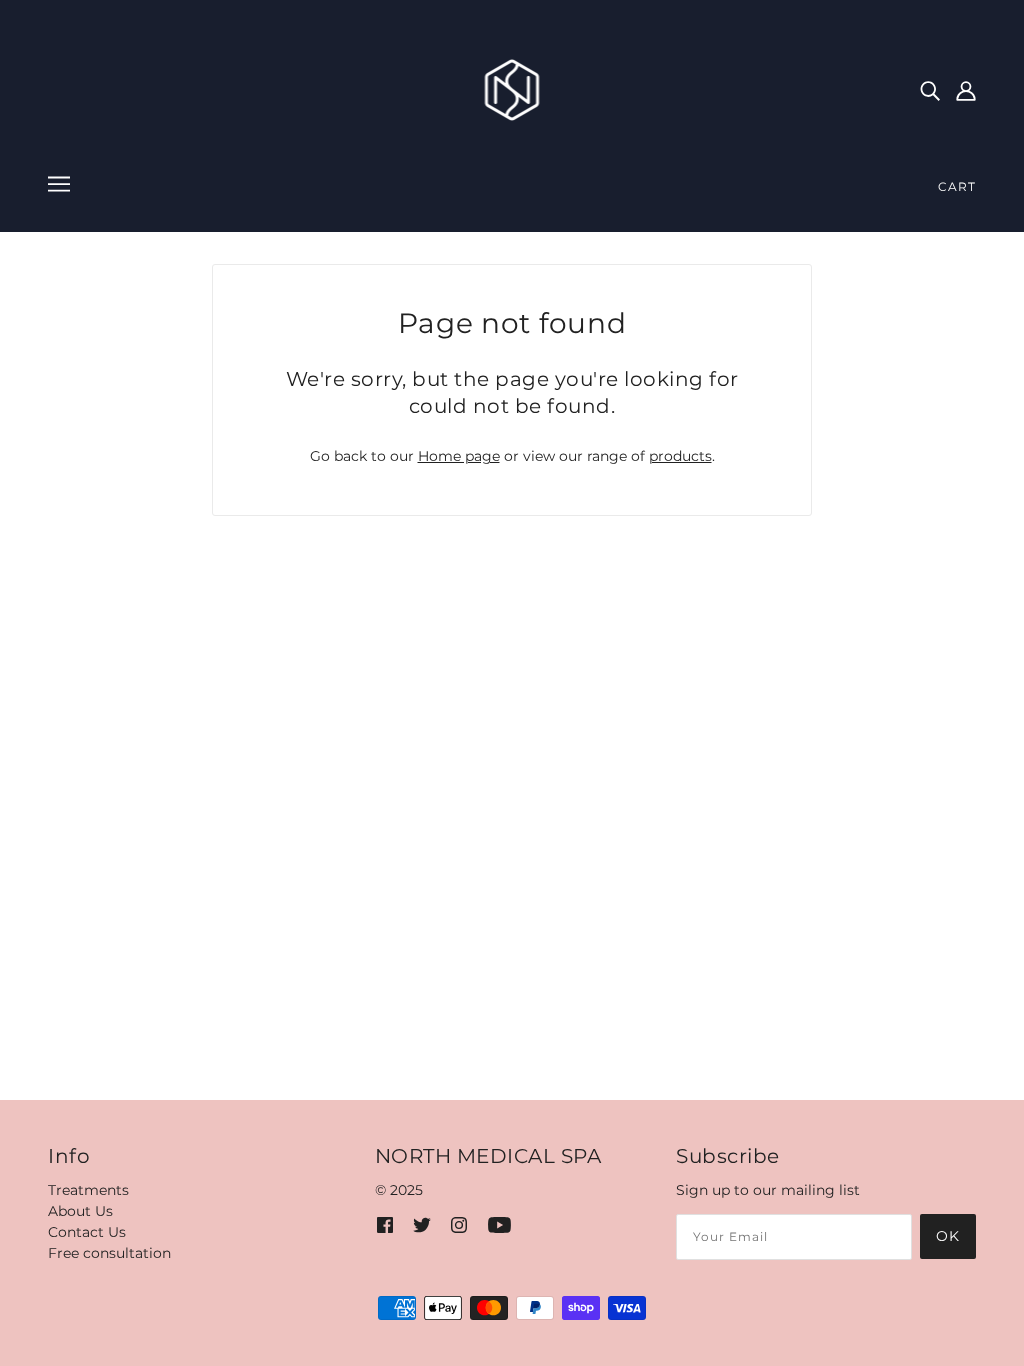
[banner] (512, 89)
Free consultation (109, 1253)
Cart (957, 186)
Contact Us (87, 1232)
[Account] (966, 89)
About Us (80, 1211)
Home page (459, 456)
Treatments (88, 1190)
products (680, 456)
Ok (948, 1236)
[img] (930, 89)
